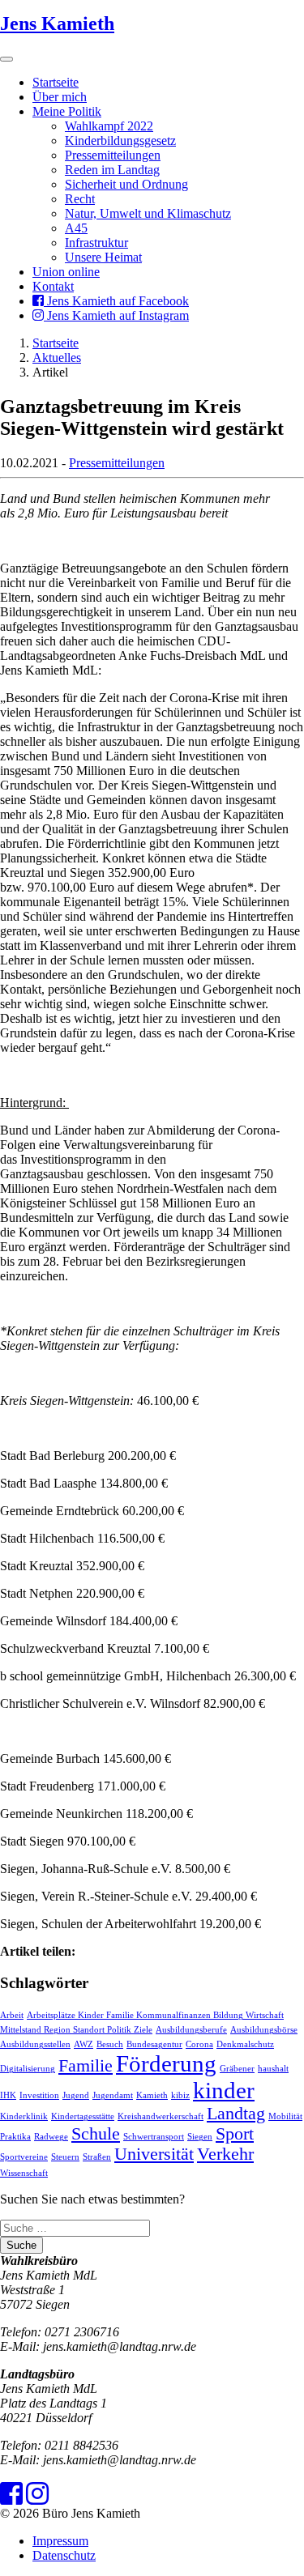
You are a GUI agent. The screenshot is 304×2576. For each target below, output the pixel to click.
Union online (66, 272)
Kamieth (152, 2095)
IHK (8, 2095)
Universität (154, 2154)
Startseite (56, 82)
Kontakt (53, 286)
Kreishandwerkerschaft (161, 2116)
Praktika (15, 2137)
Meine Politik (67, 111)
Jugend (76, 2095)
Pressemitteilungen (113, 155)
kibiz (180, 2095)
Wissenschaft (24, 2173)
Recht (80, 199)
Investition (39, 2095)
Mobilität (285, 2116)
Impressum (60, 2541)
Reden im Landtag (112, 170)
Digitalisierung (28, 2069)
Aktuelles (57, 358)
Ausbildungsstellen (35, 2044)
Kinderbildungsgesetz (120, 141)
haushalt (273, 2069)
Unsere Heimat (103, 257)
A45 (76, 228)
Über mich (60, 97)
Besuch (110, 2044)
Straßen (97, 2157)
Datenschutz (64, 2555)
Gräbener (237, 2069)
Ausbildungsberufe (191, 2030)
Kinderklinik (24, 2116)
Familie (86, 2066)
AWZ (83, 2044)
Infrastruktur (96, 243)
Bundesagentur (154, 2044)
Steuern (65, 2157)
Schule (96, 2134)
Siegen (200, 2137)
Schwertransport (154, 2137)
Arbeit (12, 2015)
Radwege (51, 2137)
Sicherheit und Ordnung (126, 184)
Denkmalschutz (245, 2044)
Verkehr (225, 2154)
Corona (199, 2044)
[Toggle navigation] (6, 59)
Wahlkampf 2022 (109, 126)
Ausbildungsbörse (264, 2030)
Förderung (166, 2063)
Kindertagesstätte (83, 2116)
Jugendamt (113, 2095)
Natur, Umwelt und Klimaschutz (148, 213)
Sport (235, 2134)
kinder (224, 2090)
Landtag (236, 2114)
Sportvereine (24, 2157)
